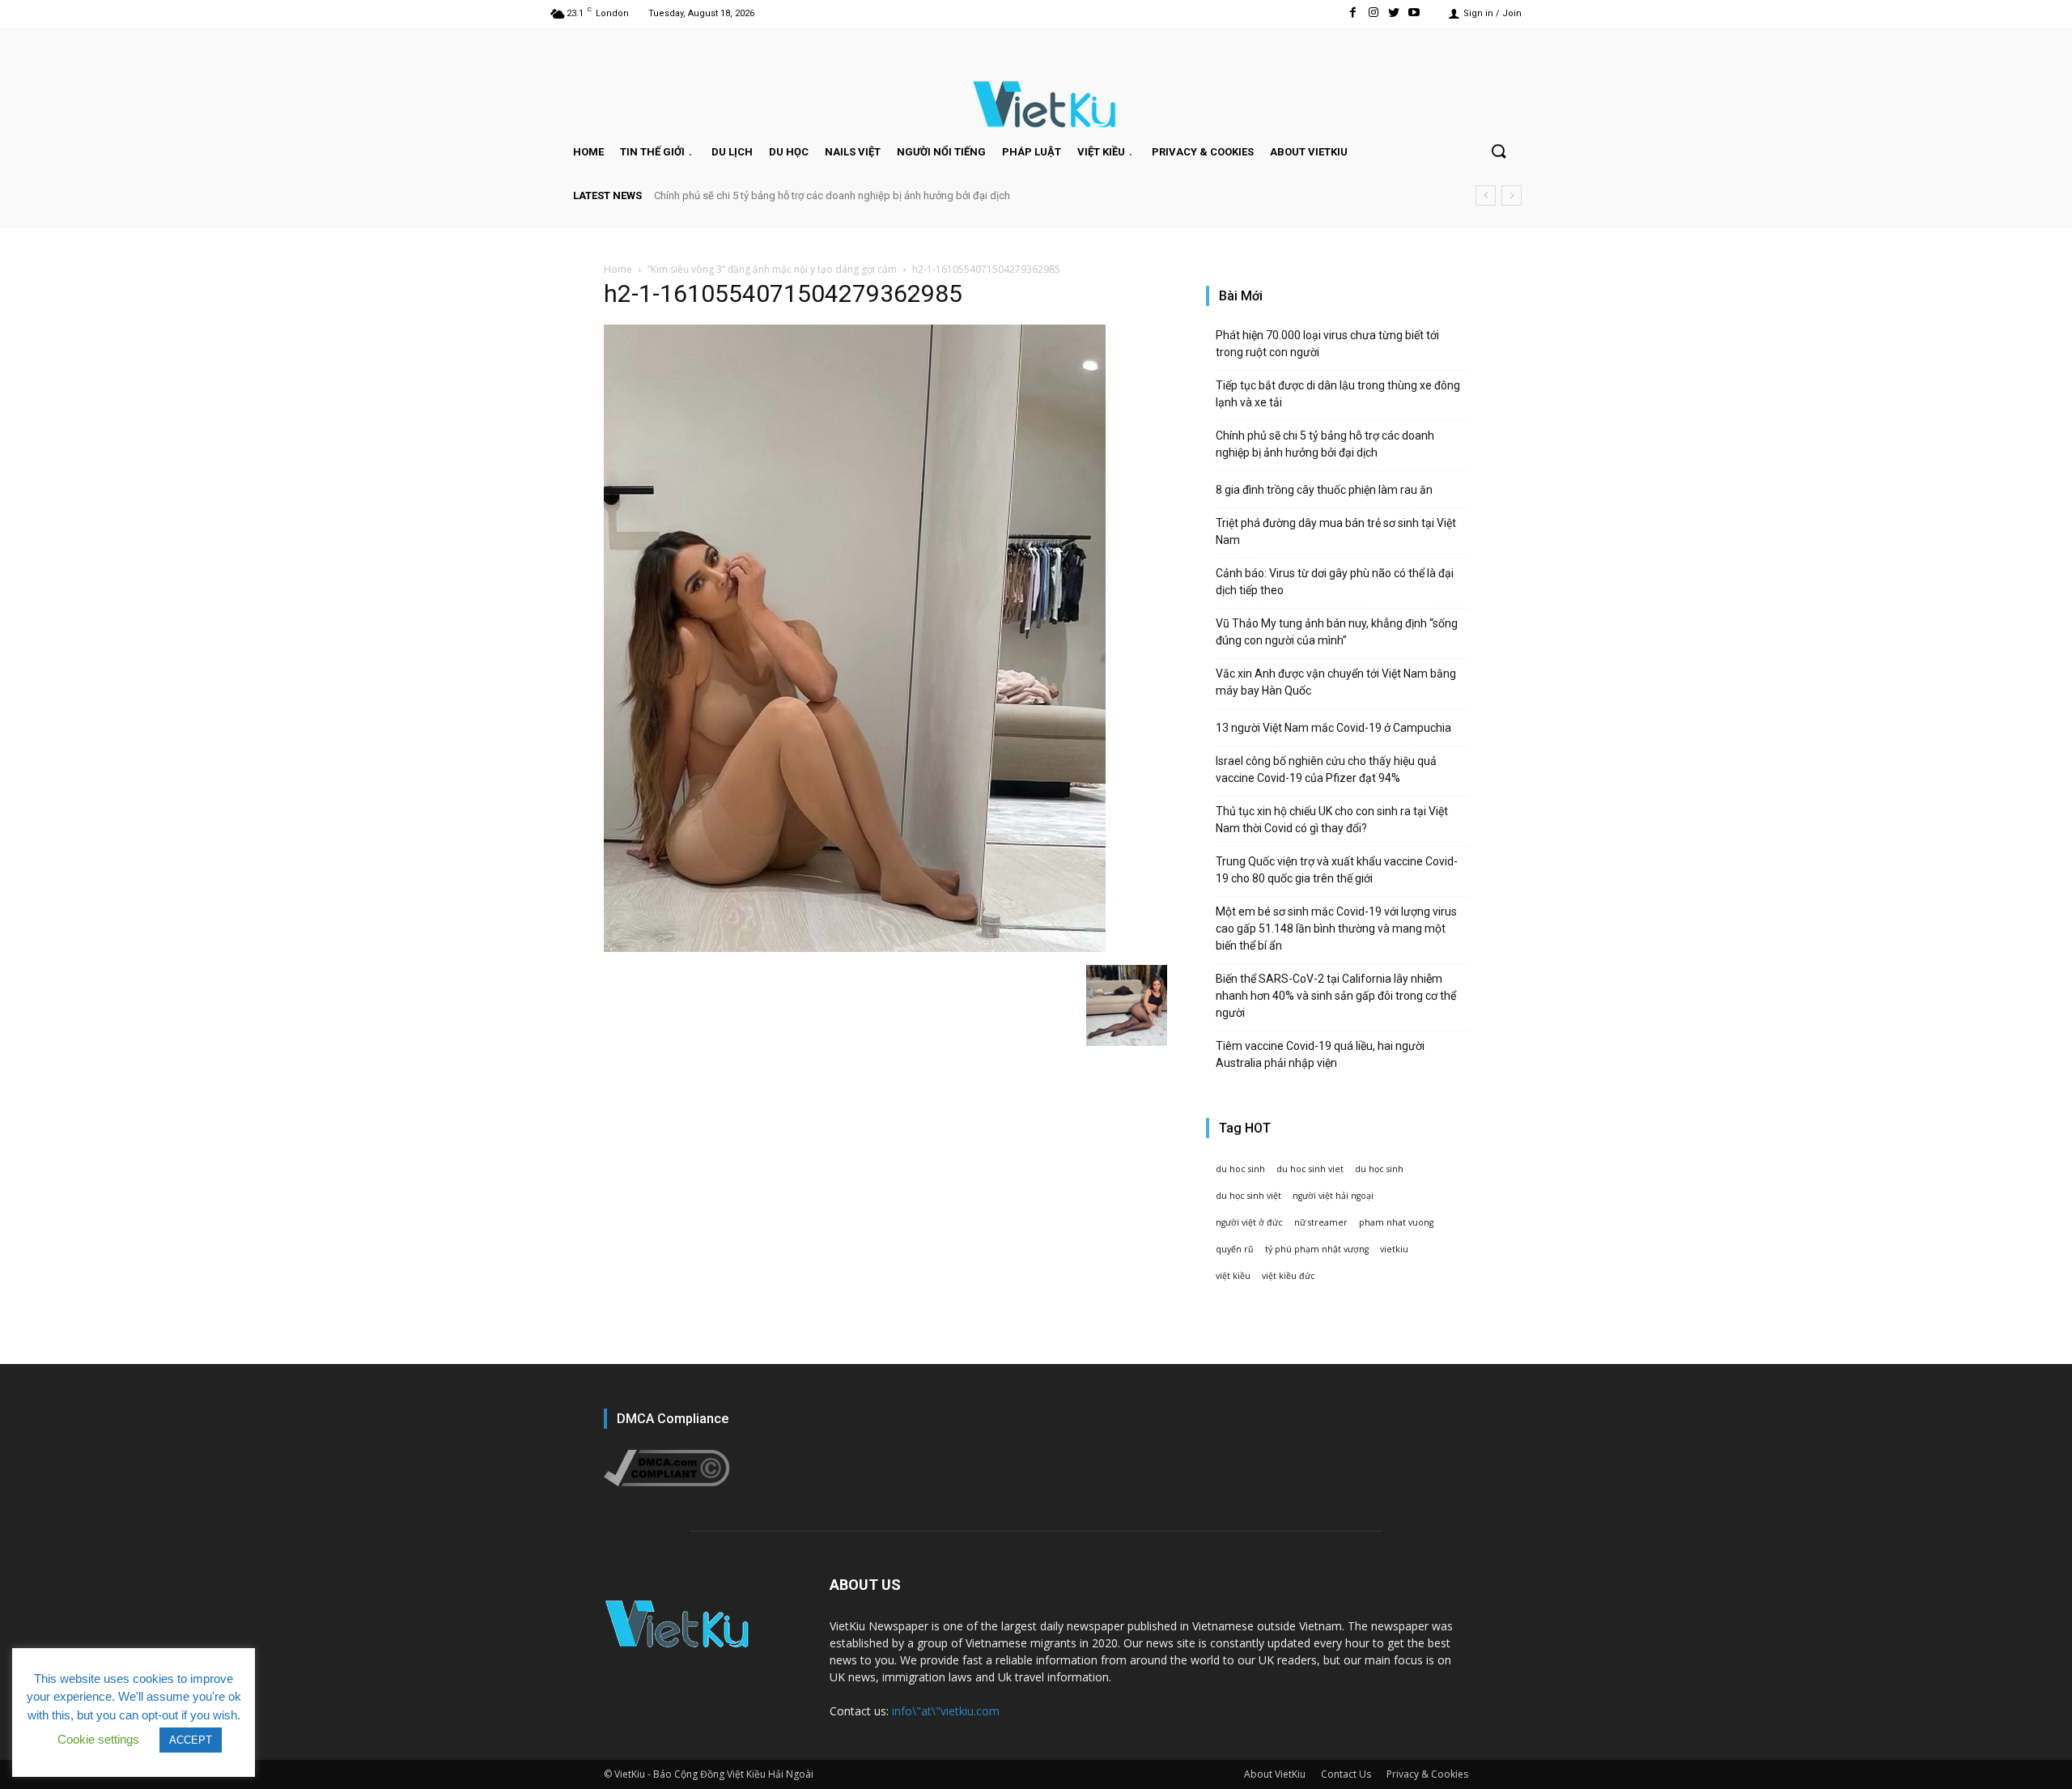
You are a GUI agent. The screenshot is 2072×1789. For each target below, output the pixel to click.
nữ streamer (1321, 1222)
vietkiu (1394, 1249)
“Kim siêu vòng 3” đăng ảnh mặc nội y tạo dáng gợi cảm (772, 269)
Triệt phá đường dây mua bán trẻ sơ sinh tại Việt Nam (1336, 531)
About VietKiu (1275, 1774)
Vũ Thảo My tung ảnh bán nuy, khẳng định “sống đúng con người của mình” (1337, 632)
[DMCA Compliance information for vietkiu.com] (667, 1482)
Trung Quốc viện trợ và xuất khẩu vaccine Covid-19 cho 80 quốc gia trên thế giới (1337, 870)
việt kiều (1233, 1276)
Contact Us (1346, 1774)
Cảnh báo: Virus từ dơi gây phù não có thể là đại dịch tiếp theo (1335, 582)
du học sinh (1379, 1169)
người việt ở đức (1249, 1222)
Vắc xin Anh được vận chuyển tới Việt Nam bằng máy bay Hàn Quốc (1336, 682)
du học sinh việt (1248, 1196)
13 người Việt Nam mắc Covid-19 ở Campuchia (1333, 728)
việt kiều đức (1289, 1276)
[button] (1498, 152)
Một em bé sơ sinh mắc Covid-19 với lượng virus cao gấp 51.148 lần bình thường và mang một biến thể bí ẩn (1336, 928)
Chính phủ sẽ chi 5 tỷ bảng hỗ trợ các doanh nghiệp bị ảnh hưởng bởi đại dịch (832, 195)
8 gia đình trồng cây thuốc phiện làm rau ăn (1324, 490)
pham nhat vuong (1396, 1222)
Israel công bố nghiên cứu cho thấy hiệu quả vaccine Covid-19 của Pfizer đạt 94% (1326, 769)
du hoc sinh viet (1310, 1169)
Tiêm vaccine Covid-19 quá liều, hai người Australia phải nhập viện (1320, 1054)
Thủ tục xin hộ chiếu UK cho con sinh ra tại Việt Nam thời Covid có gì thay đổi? (1332, 820)
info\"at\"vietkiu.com (946, 1711)
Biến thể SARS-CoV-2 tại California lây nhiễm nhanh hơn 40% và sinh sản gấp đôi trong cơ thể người (1336, 996)
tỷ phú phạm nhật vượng (1317, 1249)
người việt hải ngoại (1333, 1196)
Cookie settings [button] (98, 1739)
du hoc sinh (1240, 1169)
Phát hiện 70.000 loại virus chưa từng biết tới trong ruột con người (1327, 344)
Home (618, 269)
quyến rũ (1235, 1249)
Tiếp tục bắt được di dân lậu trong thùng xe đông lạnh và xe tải (1338, 394)
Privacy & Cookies (1427, 1774)
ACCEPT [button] (191, 1740)
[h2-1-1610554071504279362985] (855, 948)
